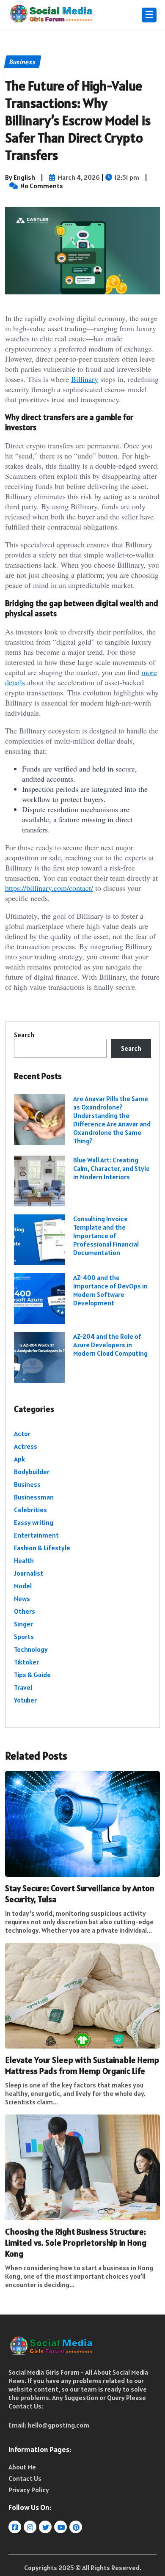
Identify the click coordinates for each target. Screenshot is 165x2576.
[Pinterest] (76, 2527)
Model (23, 1586)
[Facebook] (15, 2527)
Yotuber (25, 1700)
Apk (19, 1459)
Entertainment (36, 1535)
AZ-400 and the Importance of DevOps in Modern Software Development (110, 1290)
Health (24, 1560)
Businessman (34, 1497)
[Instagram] (31, 2527)
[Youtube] (61, 2527)
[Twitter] (46, 2527)
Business (27, 1484)
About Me (22, 2467)
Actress (26, 1446)
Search (24, 1035)
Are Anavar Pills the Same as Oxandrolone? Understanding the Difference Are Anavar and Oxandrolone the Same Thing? (112, 1120)
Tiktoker (26, 1662)
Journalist (29, 1573)
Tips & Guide (32, 1675)
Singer (23, 1624)
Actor (22, 1434)
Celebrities (30, 1510)
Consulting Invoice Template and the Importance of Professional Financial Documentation (106, 1236)
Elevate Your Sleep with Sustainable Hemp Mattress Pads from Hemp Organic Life (82, 2065)
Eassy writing (34, 1522)
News (22, 1598)
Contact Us (25, 2478)
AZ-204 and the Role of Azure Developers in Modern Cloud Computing (110, 1345)
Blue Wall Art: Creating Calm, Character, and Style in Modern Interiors (111, 1168)
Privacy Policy (29, 2490)
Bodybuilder (32, 1472)
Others (25, 1611)
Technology (31, 1649)
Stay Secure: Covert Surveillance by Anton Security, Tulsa (80, 1894)
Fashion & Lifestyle (42, 1548)
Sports (24, 1637)
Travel (23, 1687)
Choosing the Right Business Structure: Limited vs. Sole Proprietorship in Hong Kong (76, 2243)
